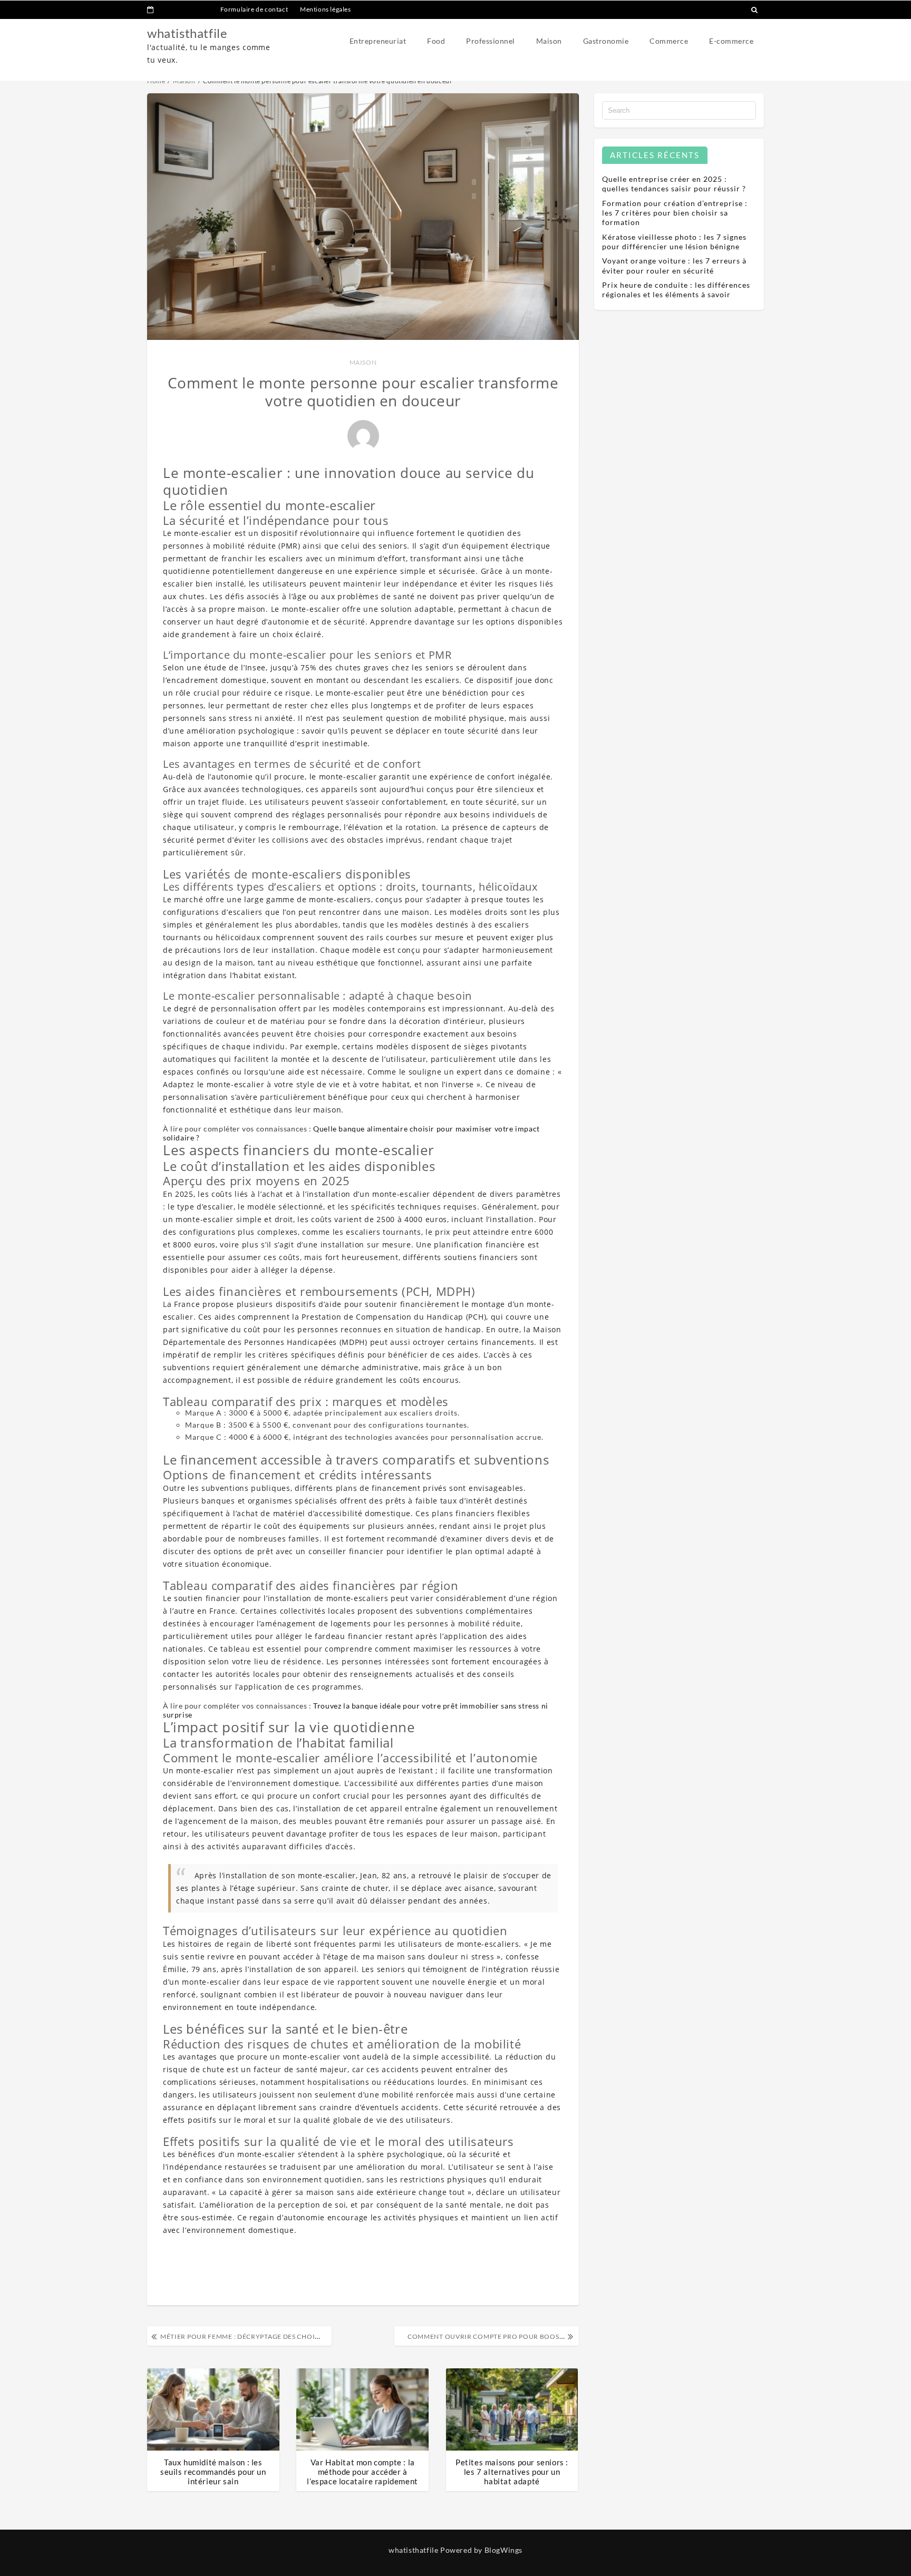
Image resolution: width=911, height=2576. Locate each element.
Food (436, 41)
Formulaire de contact (254, 9)
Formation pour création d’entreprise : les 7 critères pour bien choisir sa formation (675, 213)
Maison (549, 41)
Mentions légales (326, 9)
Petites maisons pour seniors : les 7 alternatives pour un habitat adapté (512, 2472)
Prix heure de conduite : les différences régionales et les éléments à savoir (676, 290)
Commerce (669, 41)
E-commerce (731, 41)
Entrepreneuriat (378, 41)
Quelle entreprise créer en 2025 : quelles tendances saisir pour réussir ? (674, 184)
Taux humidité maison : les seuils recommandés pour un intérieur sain (213, 2472)
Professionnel (491, 41)
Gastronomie (606, 41)
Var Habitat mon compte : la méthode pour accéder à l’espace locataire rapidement (362, 2472)
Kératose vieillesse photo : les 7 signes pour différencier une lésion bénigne (674, 242)
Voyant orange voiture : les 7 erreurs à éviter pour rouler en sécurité (674, 265)
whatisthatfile (187, 33)
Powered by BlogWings (481, 2550)
